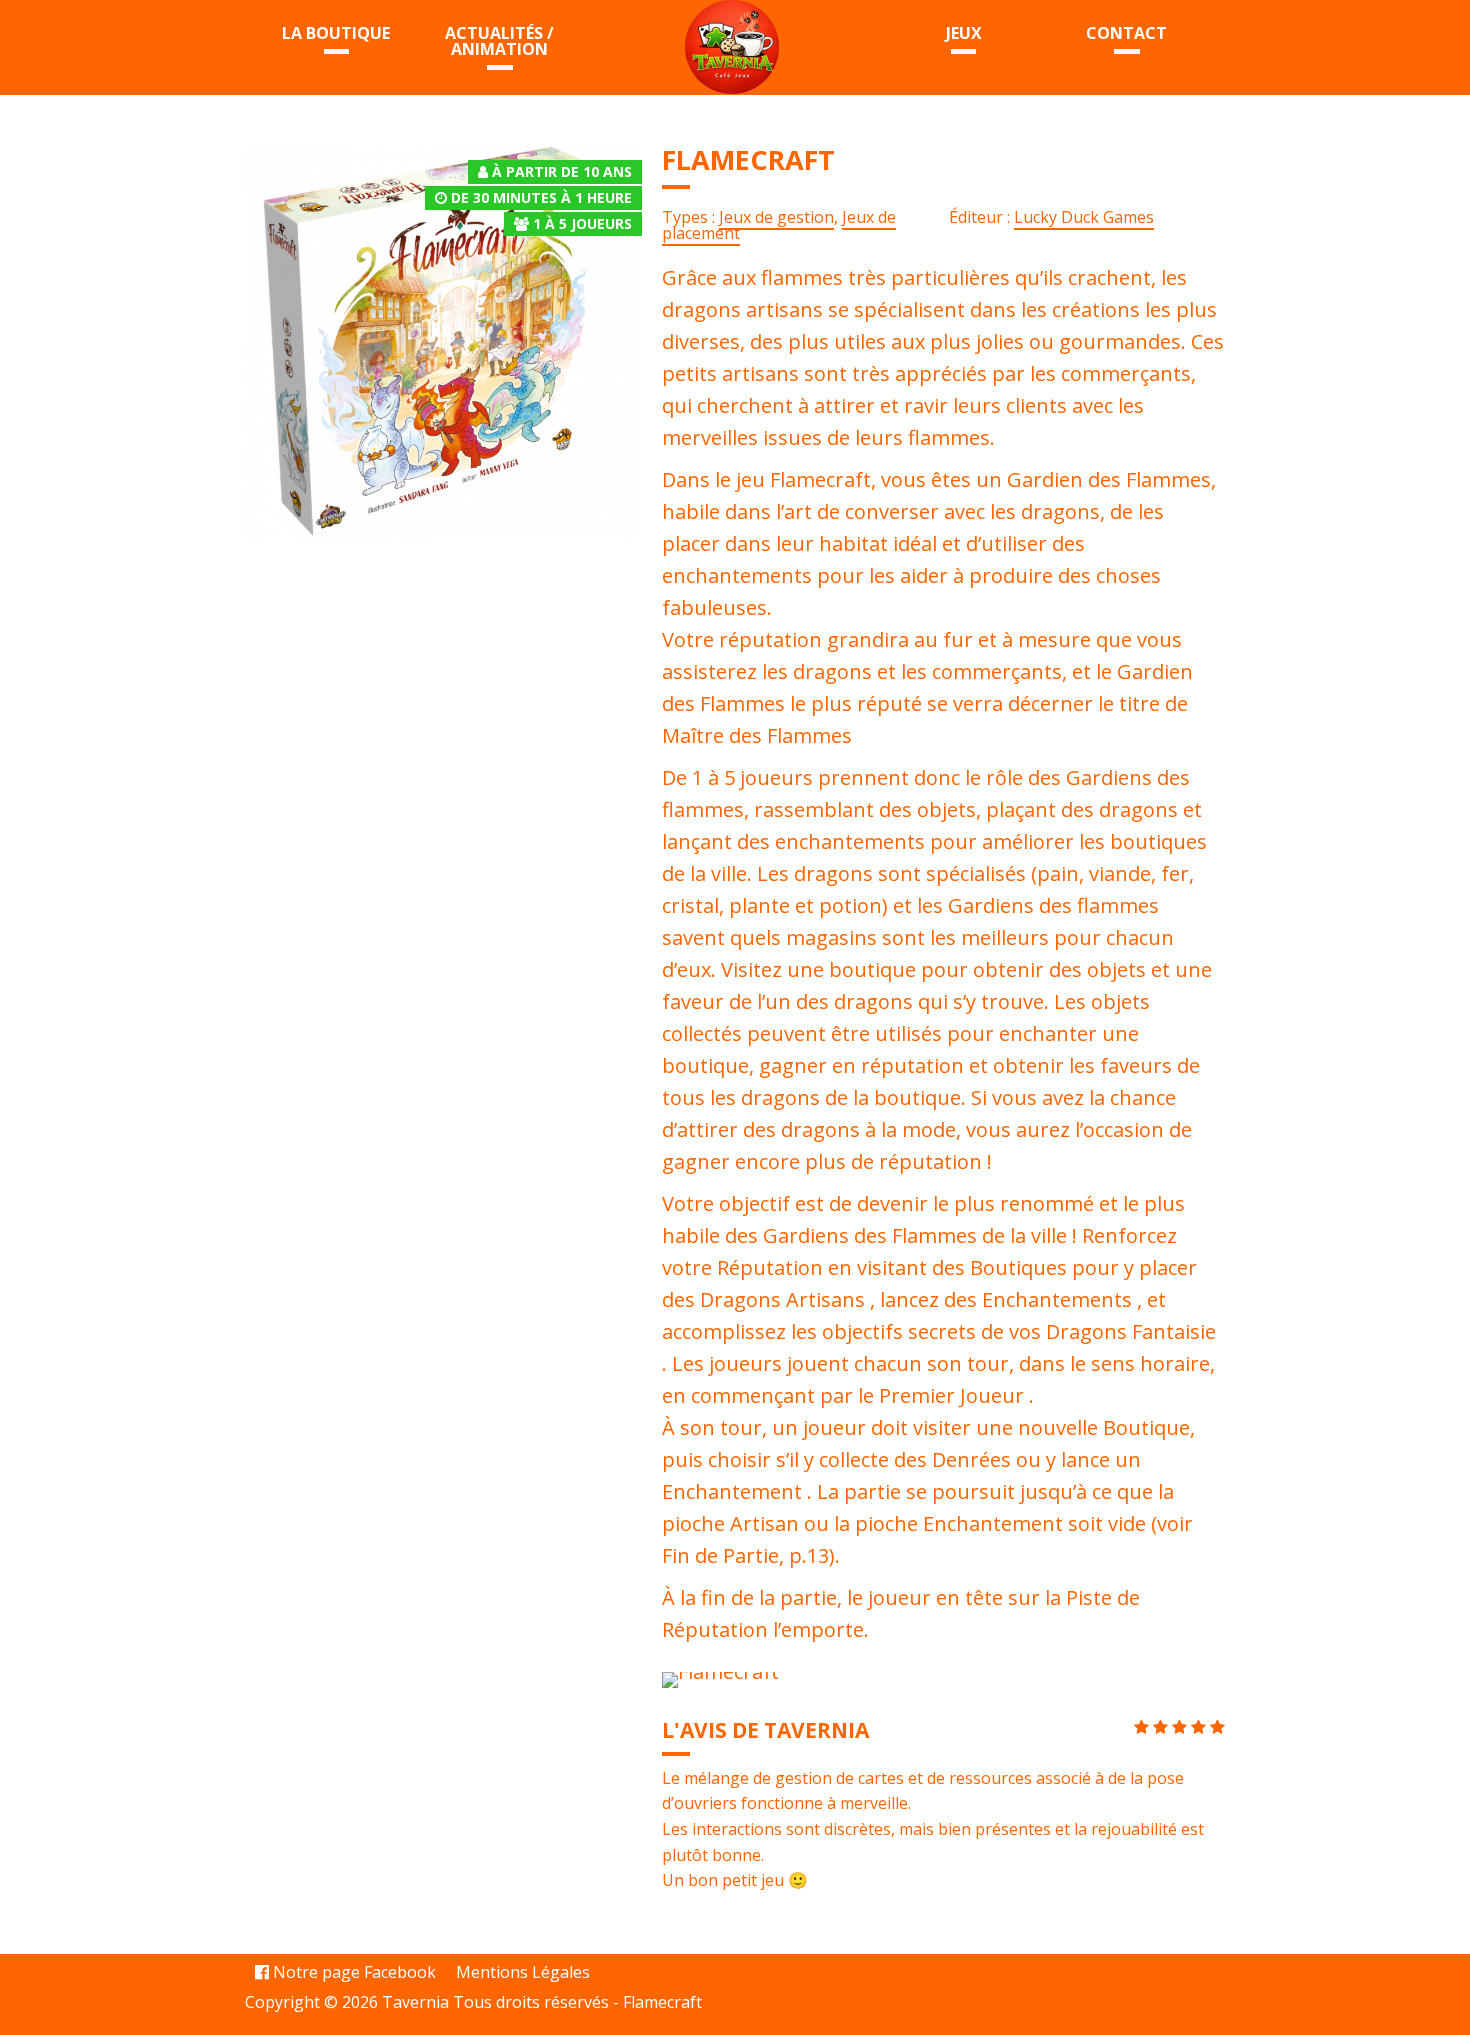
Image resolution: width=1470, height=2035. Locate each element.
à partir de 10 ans (562, 171)
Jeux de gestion (776, 217)
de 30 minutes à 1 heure (541, 197)
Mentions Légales (523, 1972)
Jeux (964, 33)
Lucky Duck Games (1084, 217)
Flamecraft (662, 2002)
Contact (1126, 33)
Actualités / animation (499, 41)
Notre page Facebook (352, 1972)
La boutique (336, 33)
